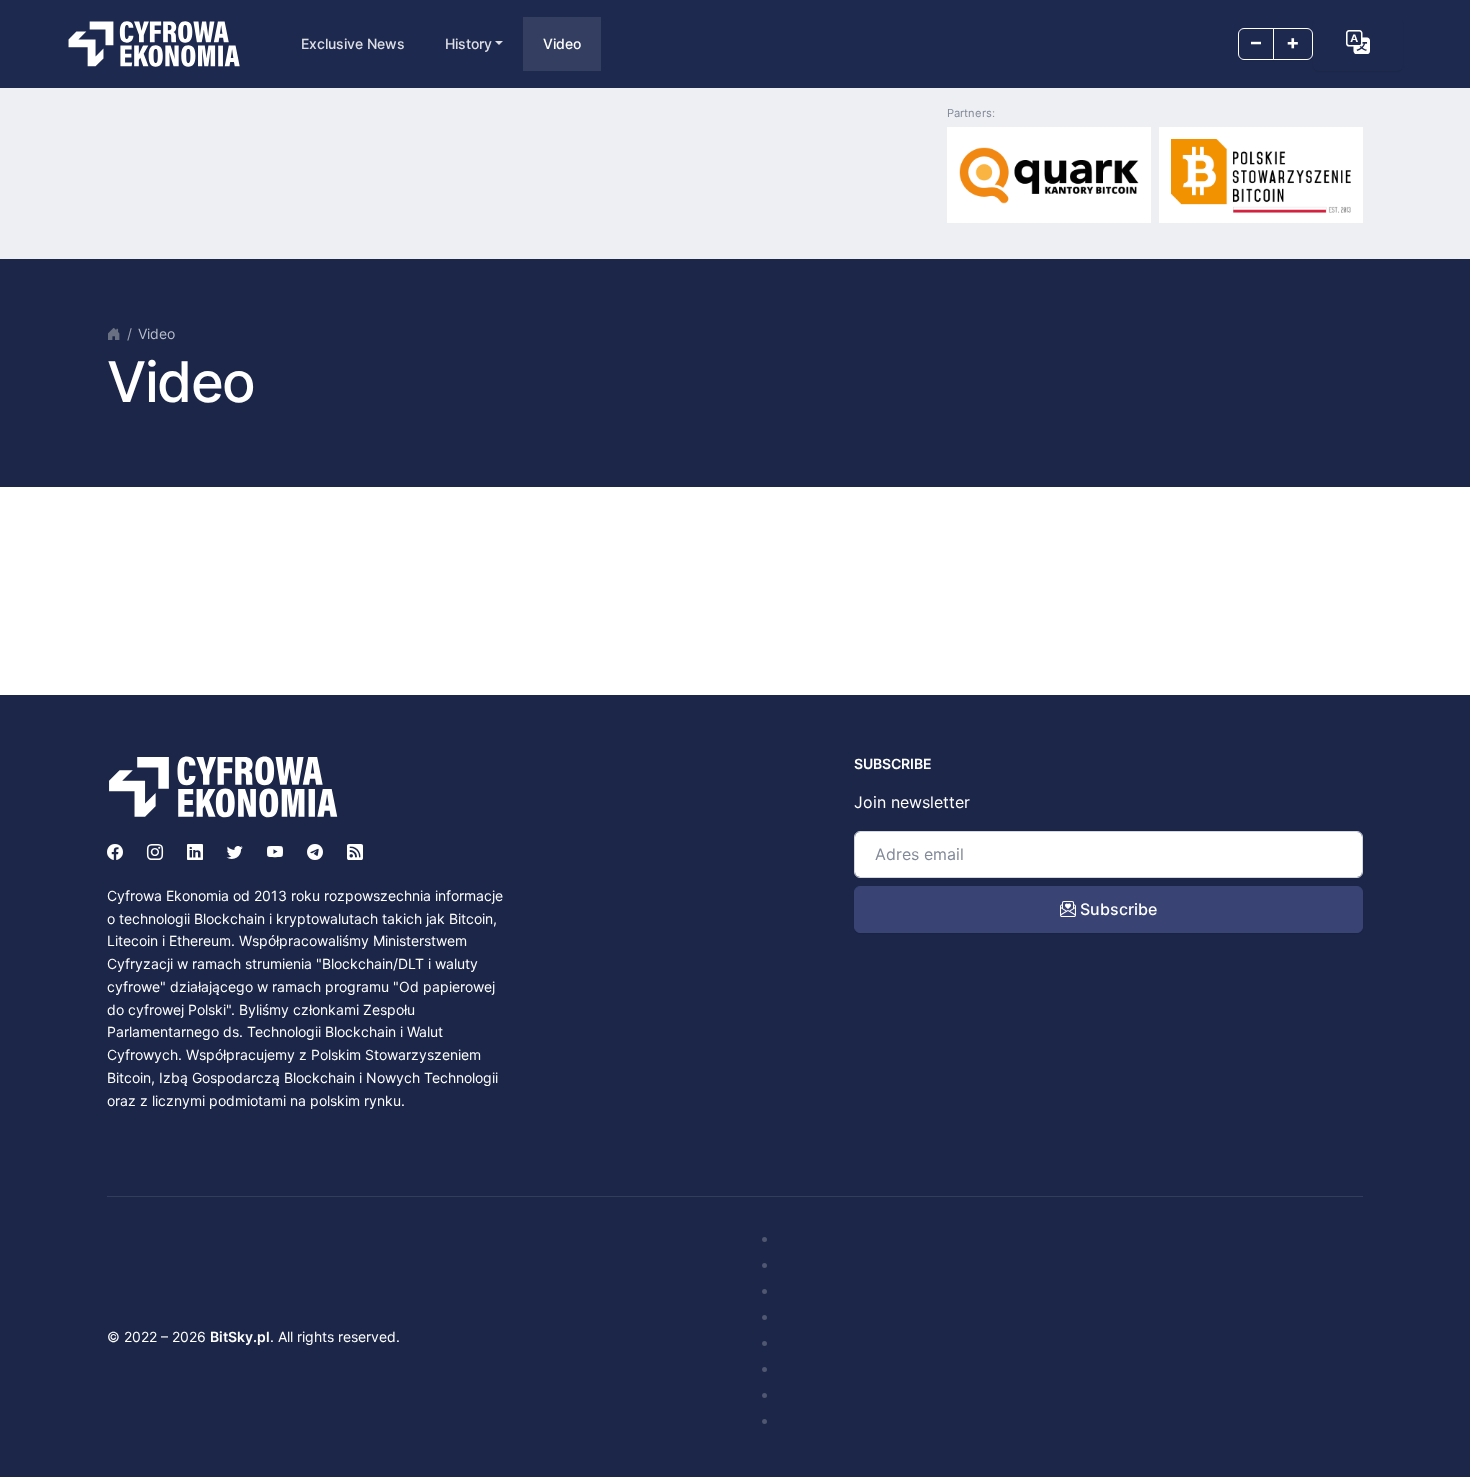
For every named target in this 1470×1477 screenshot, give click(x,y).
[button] (1358, 42)
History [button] (468, 43)
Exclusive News (353, 43)
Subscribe (1116, 909)
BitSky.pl (240, 1336)
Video (562, 43)
